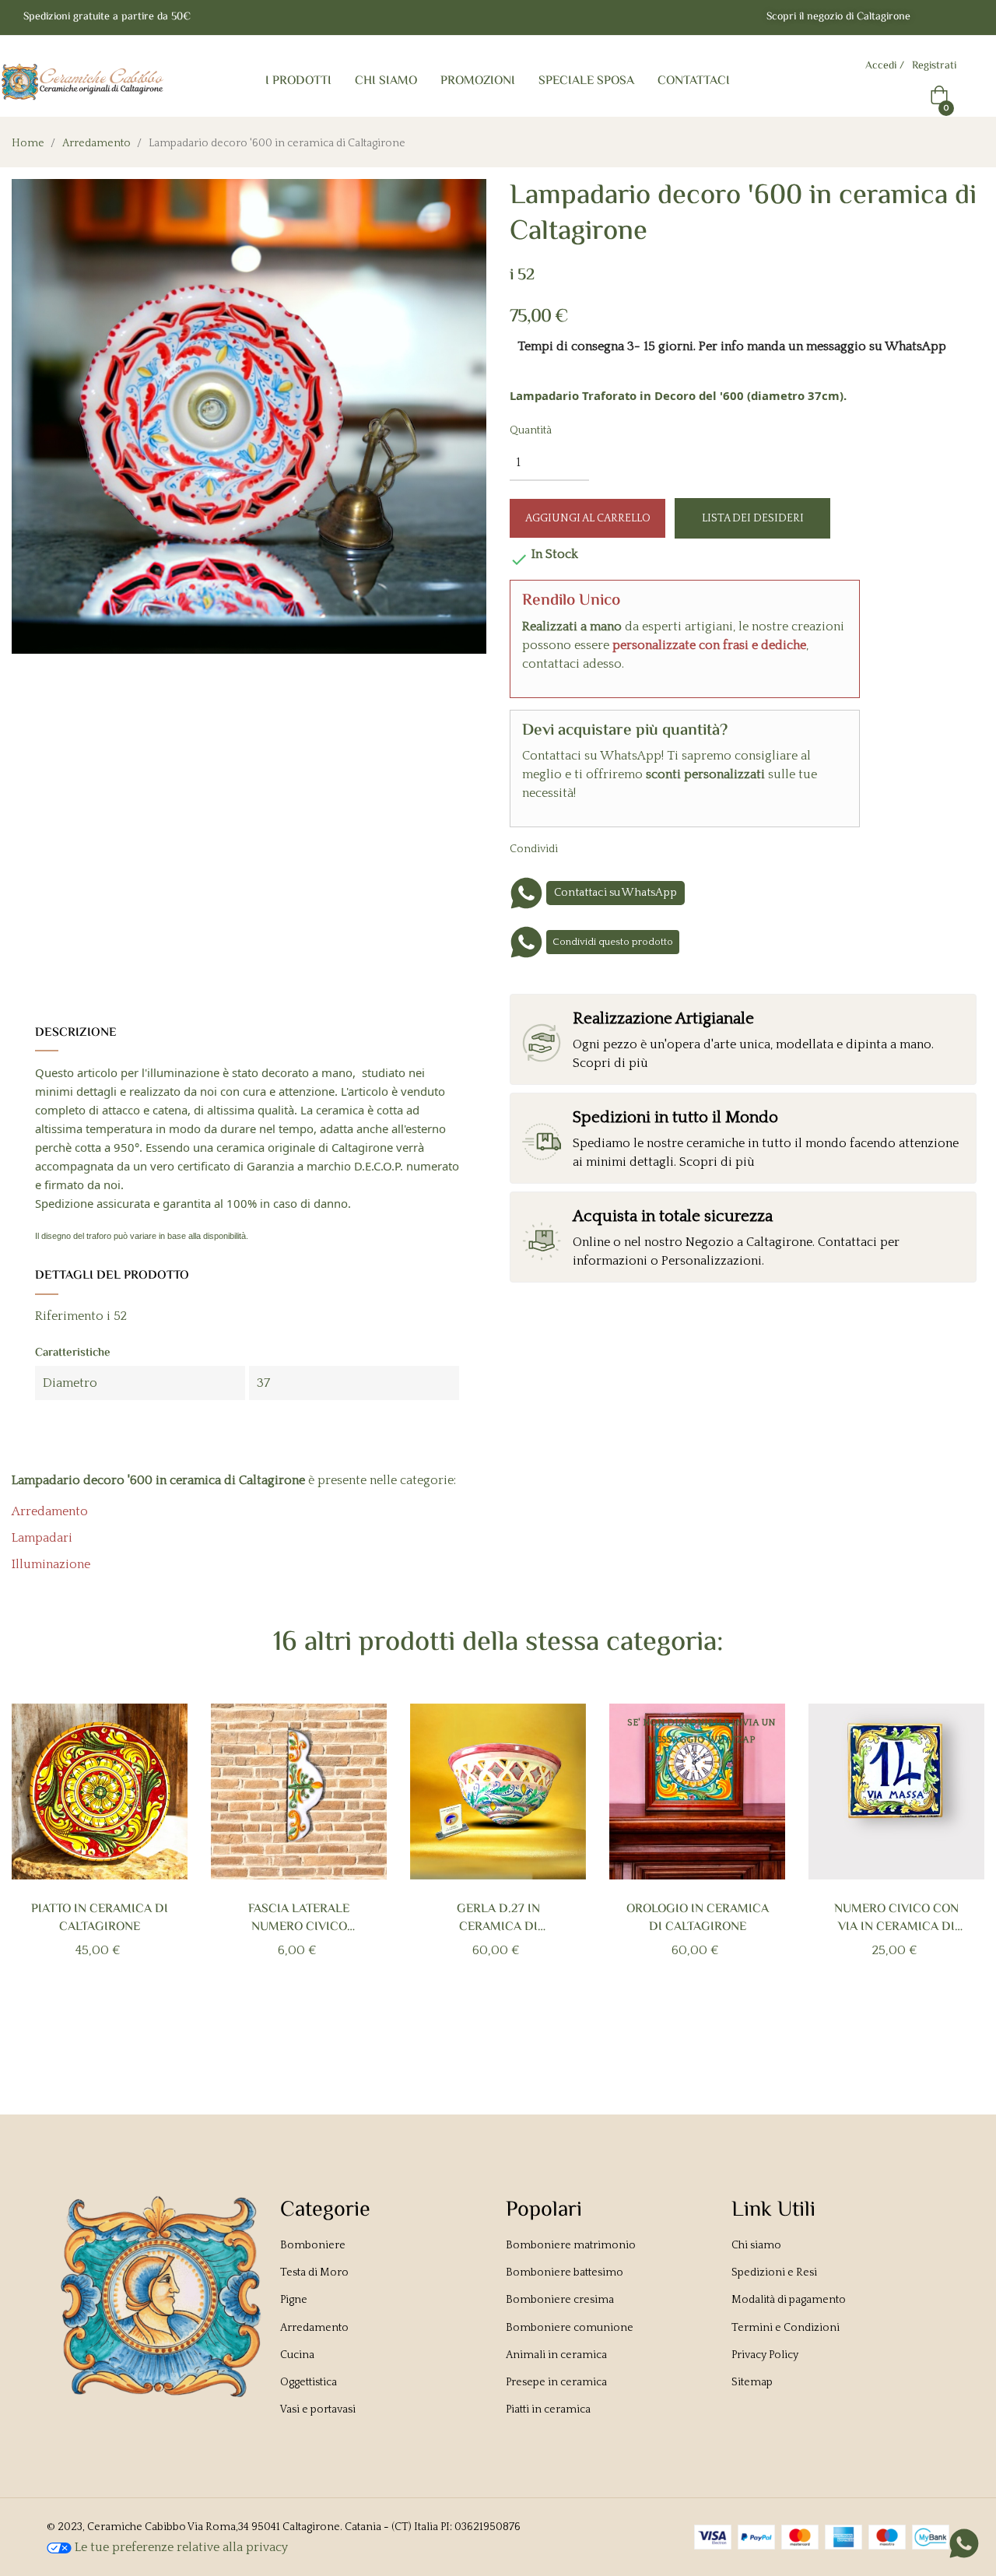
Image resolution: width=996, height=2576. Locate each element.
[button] (838, 18)
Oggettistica (309, 2382)
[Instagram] (966, 18)
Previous (38, 1867)
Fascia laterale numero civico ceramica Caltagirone (299, 1918)
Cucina (297, 2355)
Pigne (294, 2300)
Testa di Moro (314, 2272)
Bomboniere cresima (560, 2300)
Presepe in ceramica (556, 2382)
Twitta (612, 848)
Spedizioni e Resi (774, 2272)
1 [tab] (475, 2023)
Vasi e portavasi (318, 2409)
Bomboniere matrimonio (571, 2245)
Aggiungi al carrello (588, 518)
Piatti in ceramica (548, 2409)
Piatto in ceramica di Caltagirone (100, 1918)
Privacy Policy (765, 2355)
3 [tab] (506, 2023)
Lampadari (42, 1538)
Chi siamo (756, 2245)
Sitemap (752, 2382)
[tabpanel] (100, 1857)
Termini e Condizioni (786, 2328)
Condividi (587, 848)
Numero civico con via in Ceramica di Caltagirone (896, 1918)
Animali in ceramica (556, 2355)
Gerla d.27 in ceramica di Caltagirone (498, 1918)
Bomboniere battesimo (565, 2272)
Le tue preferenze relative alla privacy (180, 2547)
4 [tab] (521, 2023)
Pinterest (636, 848)
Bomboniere (313, 2245)
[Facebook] (935, 18)
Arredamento (50, 1511)
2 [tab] (490, 2023)
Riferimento (69, 1316)
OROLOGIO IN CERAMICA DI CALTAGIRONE (698, 1918)
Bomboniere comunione (570, 2328)
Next (958, 1867)
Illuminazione (51, 1564)
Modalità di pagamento (789, 2300)
